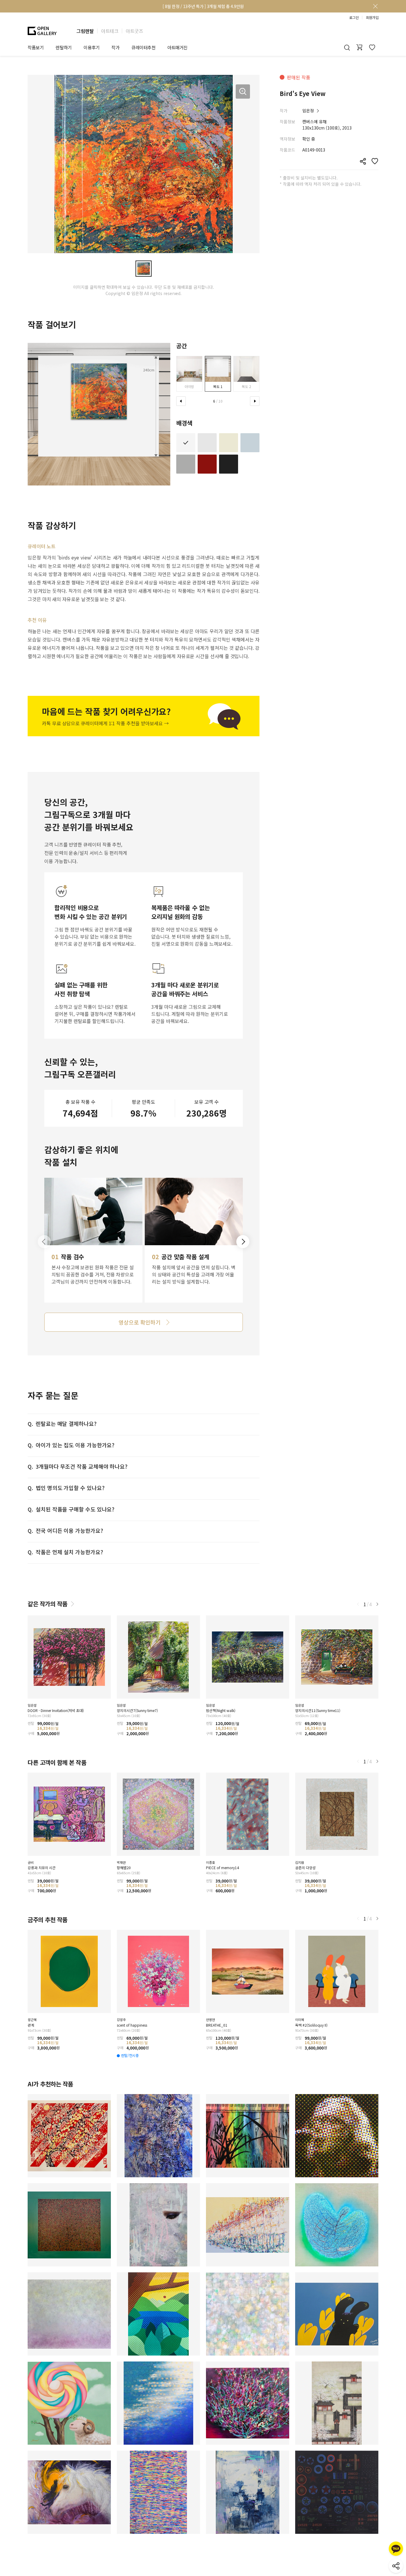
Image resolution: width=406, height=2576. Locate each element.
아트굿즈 (134, 31)
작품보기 (36, 47)
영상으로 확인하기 (139, 1322)
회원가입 (372, 18)
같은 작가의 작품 (48, 1604)
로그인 (354, 18)
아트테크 (110, 31)
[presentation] (181, 401)
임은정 (308, 111)
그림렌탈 (85, 31)
